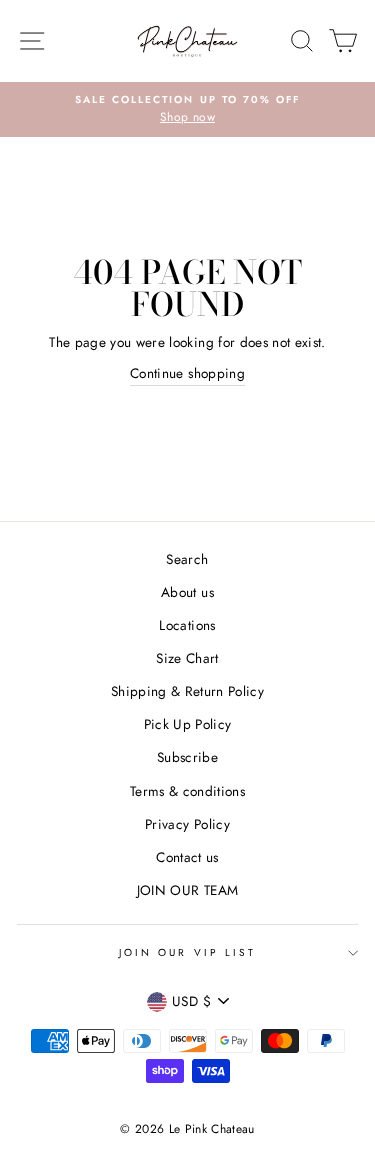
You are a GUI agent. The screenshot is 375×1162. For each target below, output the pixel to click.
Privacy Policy (187, 824)
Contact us (187, 857)
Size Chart (187, 658)
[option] (187, 110)
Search (187, 559)
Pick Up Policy (188, 724)
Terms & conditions (187, 791)
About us (187, 592)
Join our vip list (187, 952)
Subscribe (187, 757)
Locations (187, 625)
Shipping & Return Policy (187, 691)
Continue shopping (187, 373)
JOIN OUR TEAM (187, 890)
